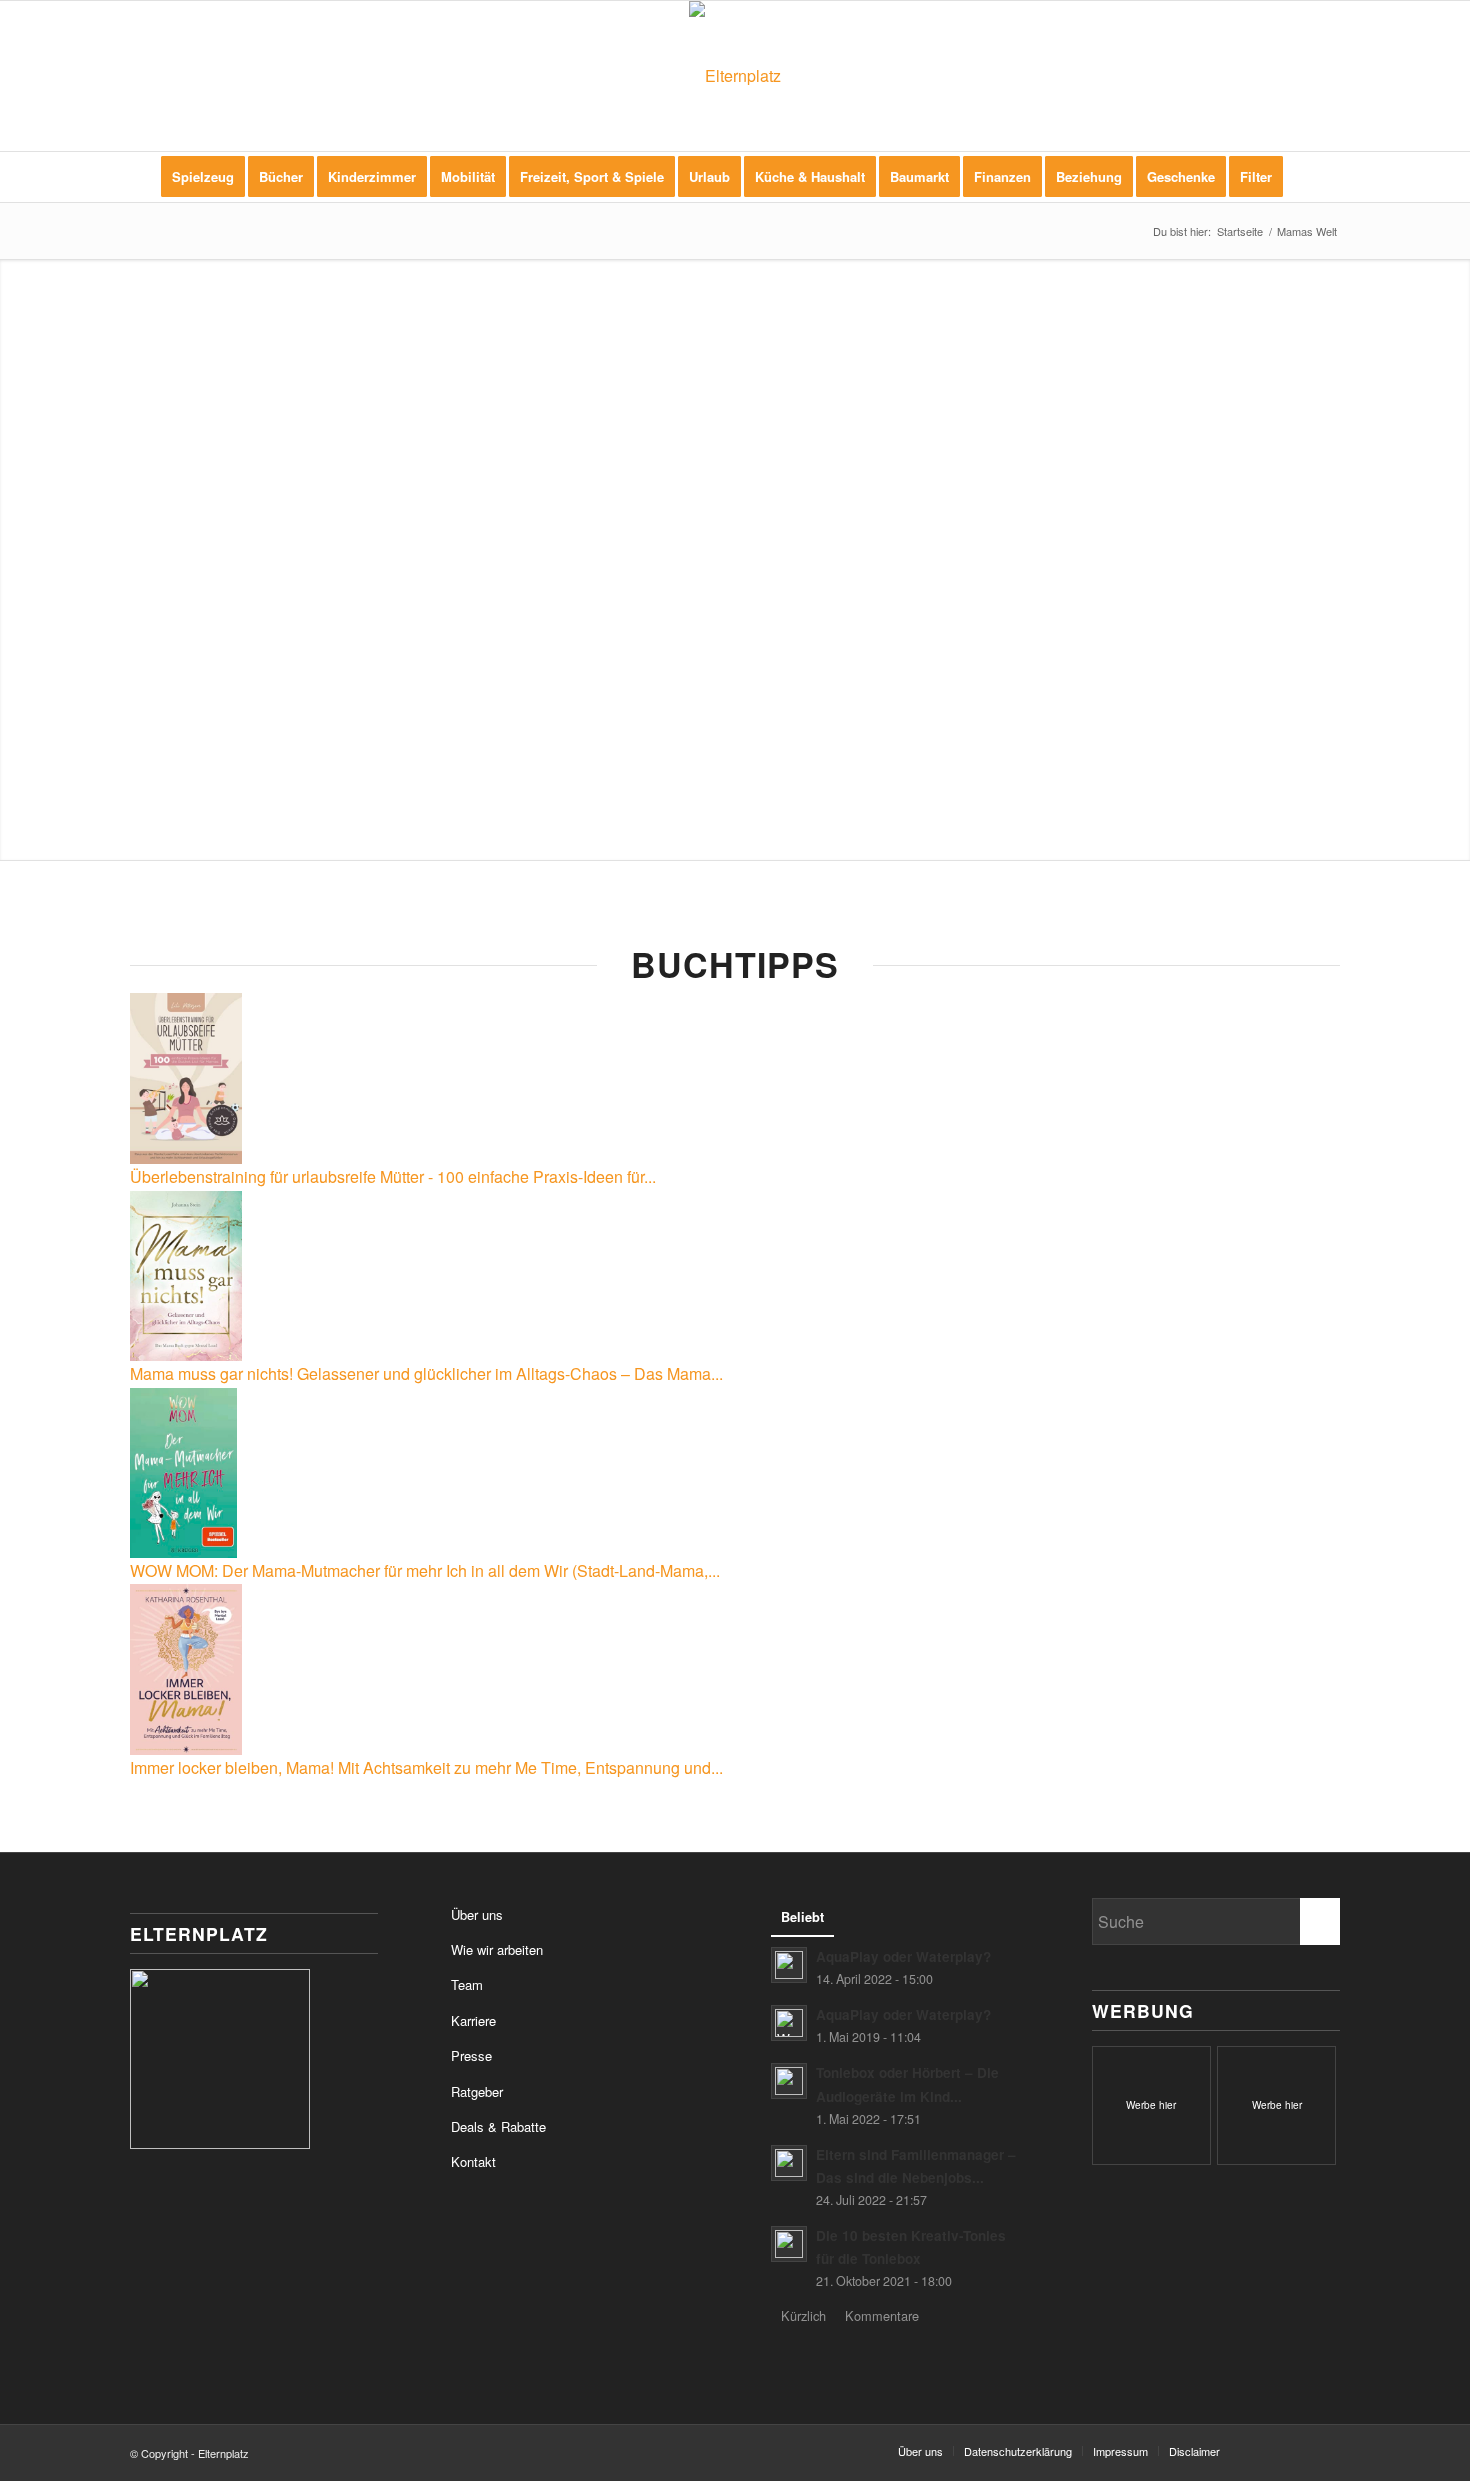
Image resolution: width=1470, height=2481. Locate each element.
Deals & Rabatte (498, 2126)
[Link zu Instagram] (1295, 2450)
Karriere (473, 2020)
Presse (471, 2055)
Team (467, 1984)
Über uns (477, 1914)
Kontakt (473, 2161)
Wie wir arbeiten (497, 1949)
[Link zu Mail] (1325, 2450)
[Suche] (1309, 177)
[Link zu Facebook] (1265, 2450)
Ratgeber (477, 2091)
